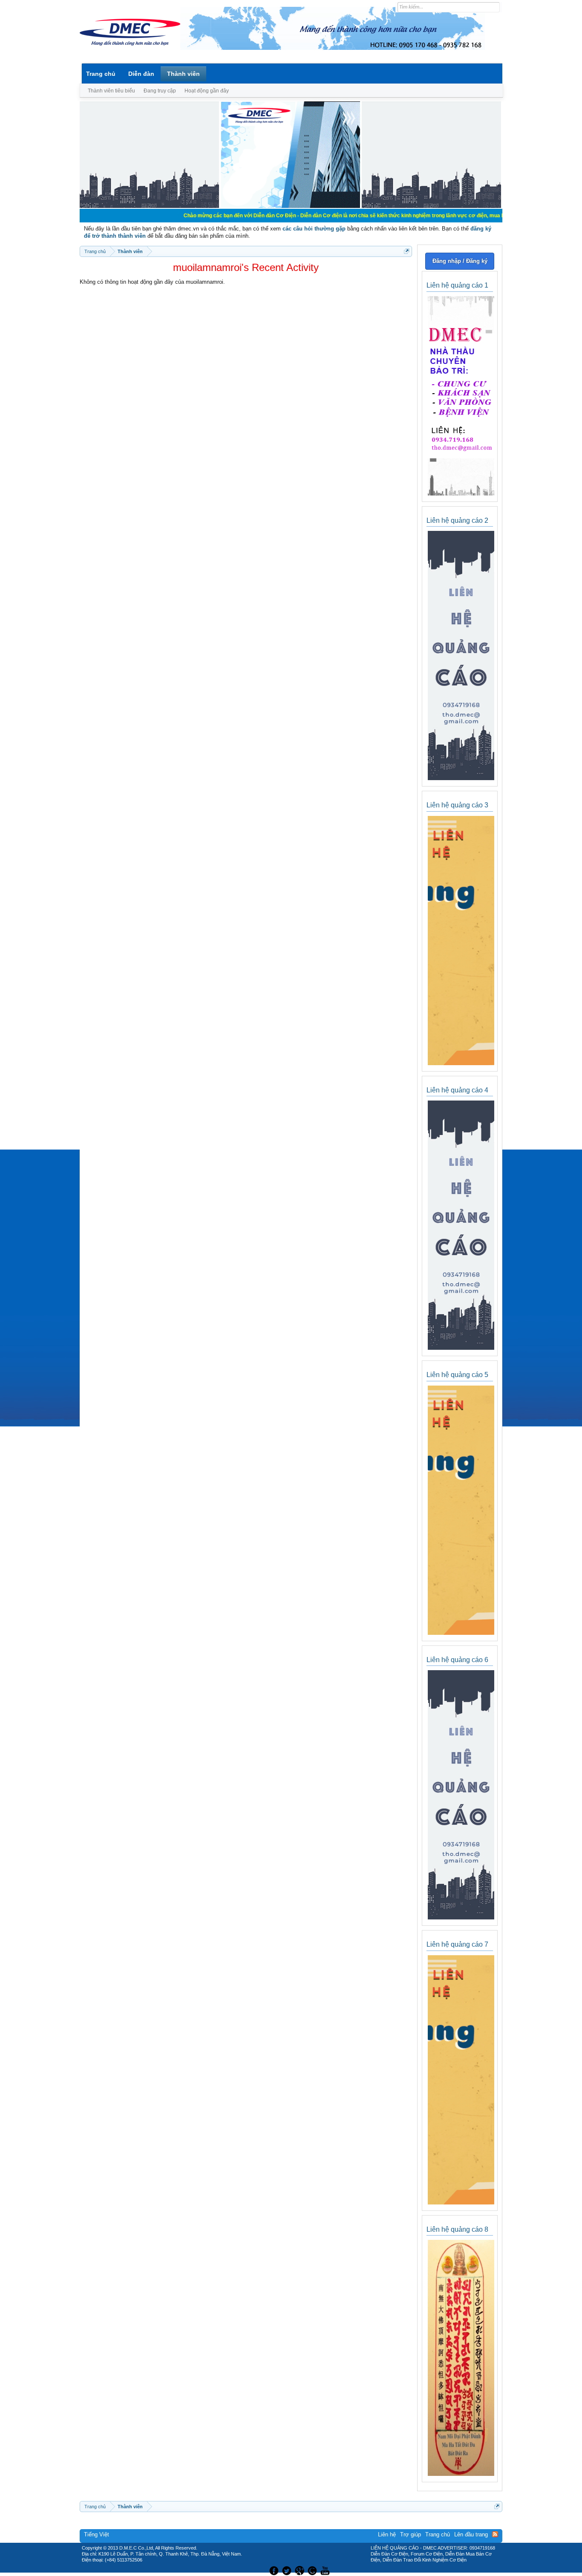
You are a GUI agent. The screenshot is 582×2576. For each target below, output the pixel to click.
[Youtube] (326, 2570)
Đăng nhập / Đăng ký (460, 261)
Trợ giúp (411, 2534)
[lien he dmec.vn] (149, 206)
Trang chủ (101, 74)
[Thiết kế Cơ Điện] (300, 2570)
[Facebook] (273, 2570)
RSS (495, 2534)
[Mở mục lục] (407, 251)
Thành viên (183, 74)
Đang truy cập (160, 91)
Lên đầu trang (471, 2534)
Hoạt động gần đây (207, 91)
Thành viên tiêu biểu (111, 91)
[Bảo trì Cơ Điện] (314, 2570)
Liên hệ (387, 2534)
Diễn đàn (141, 74)
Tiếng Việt (97, 2534)
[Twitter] (288, 2570)
